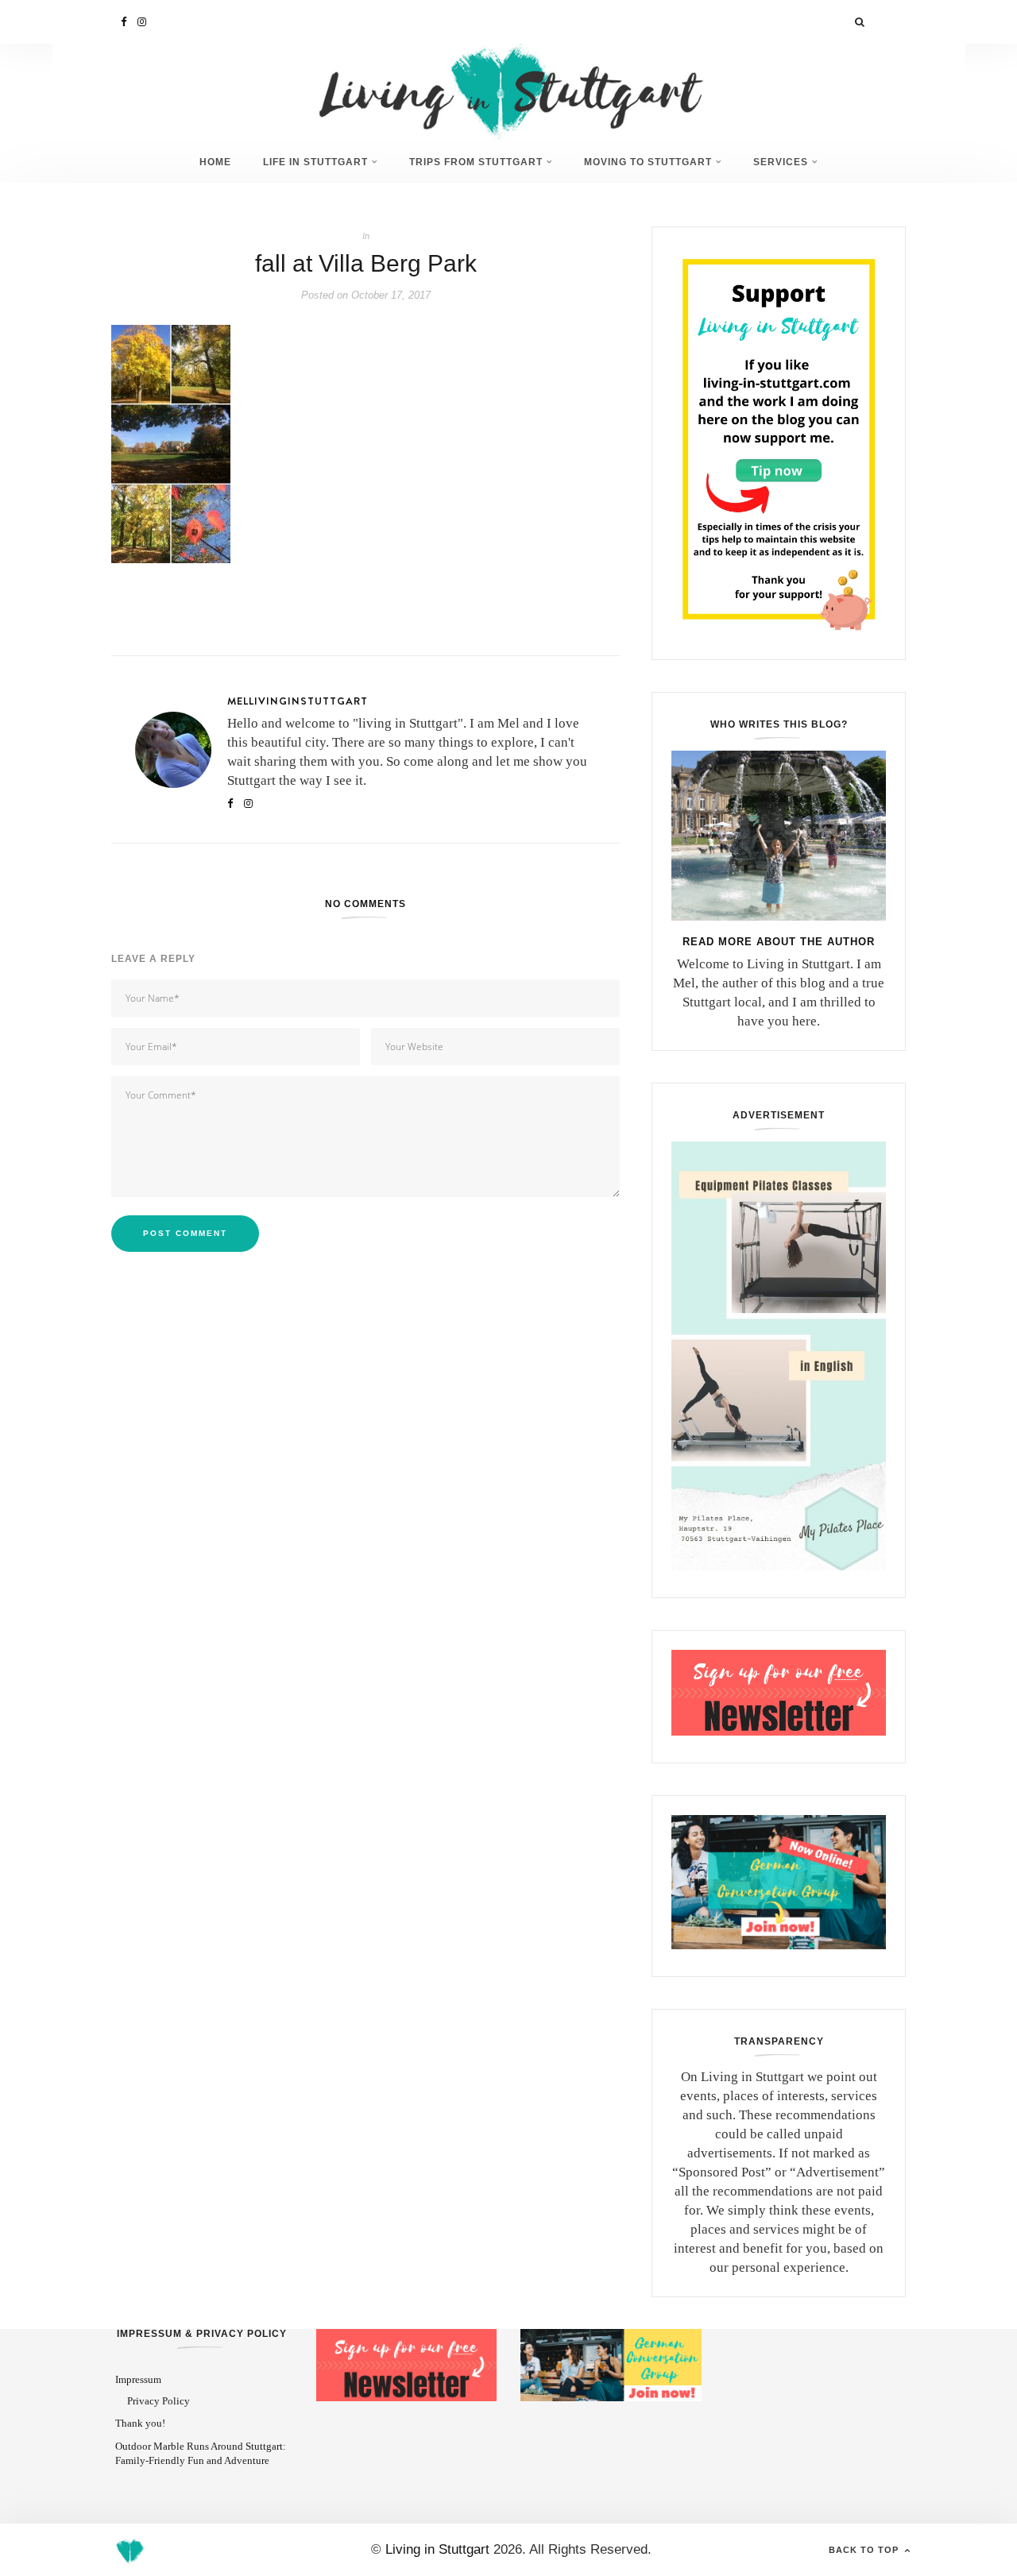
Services (781, 162)
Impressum (138, 2379)
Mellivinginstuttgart (298, 701)
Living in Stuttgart (437, 2549)
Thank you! (140, 2423)
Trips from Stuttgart (476, 162)
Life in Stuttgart (315, 162)
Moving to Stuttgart (648, 162)
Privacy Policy (159, 2401)
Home (215, 162)
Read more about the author (779, 942)
